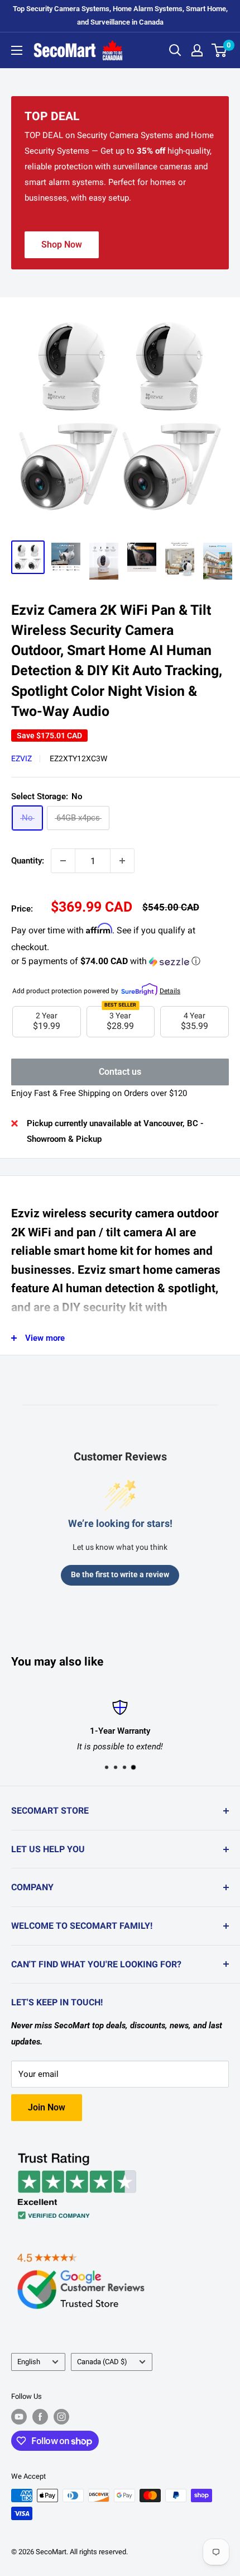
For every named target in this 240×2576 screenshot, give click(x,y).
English (29, 2362)
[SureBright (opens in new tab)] (139, 989)
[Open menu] (17, 50)
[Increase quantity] (122, 861)
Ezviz (21, 758)
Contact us (120, 1072)
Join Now (47, 2107)
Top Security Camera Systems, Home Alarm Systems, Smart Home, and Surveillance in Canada (120, 15)
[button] (120, 962)
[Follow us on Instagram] (61, 2417)
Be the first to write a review (120, 1574)
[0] (220, 50)
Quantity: (28, 861)
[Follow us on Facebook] (40, 2417)
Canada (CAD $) (102, 2362)
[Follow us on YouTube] (19, 2417)
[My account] (197, 50)
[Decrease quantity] (63, 861)
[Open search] (175, 50)
